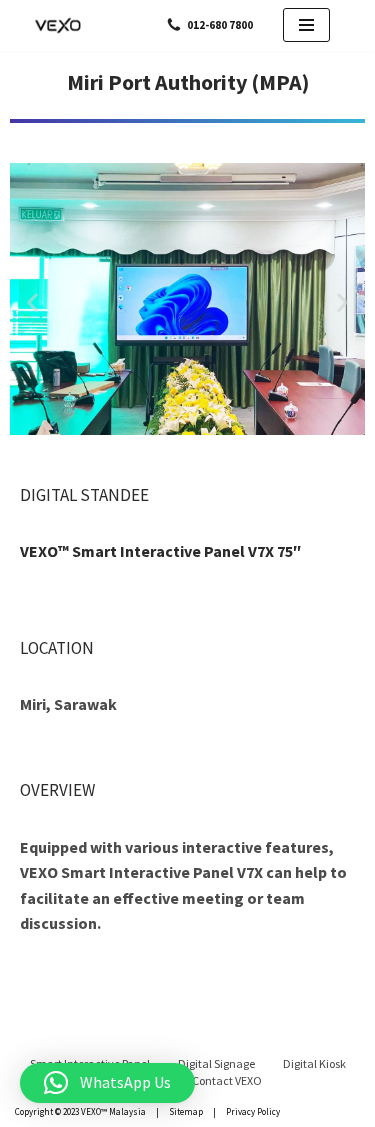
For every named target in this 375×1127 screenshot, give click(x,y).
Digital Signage (216, 1063)
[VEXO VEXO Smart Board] (60, 25)
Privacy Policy (253, 1111)
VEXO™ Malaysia (113, 1111)
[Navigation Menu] (306, 25)
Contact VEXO (227, 1080)
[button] (32, 302)
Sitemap (186, 1111)
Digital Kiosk (314, 1063)
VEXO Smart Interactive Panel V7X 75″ (160, 551)
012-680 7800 (220, 25)
